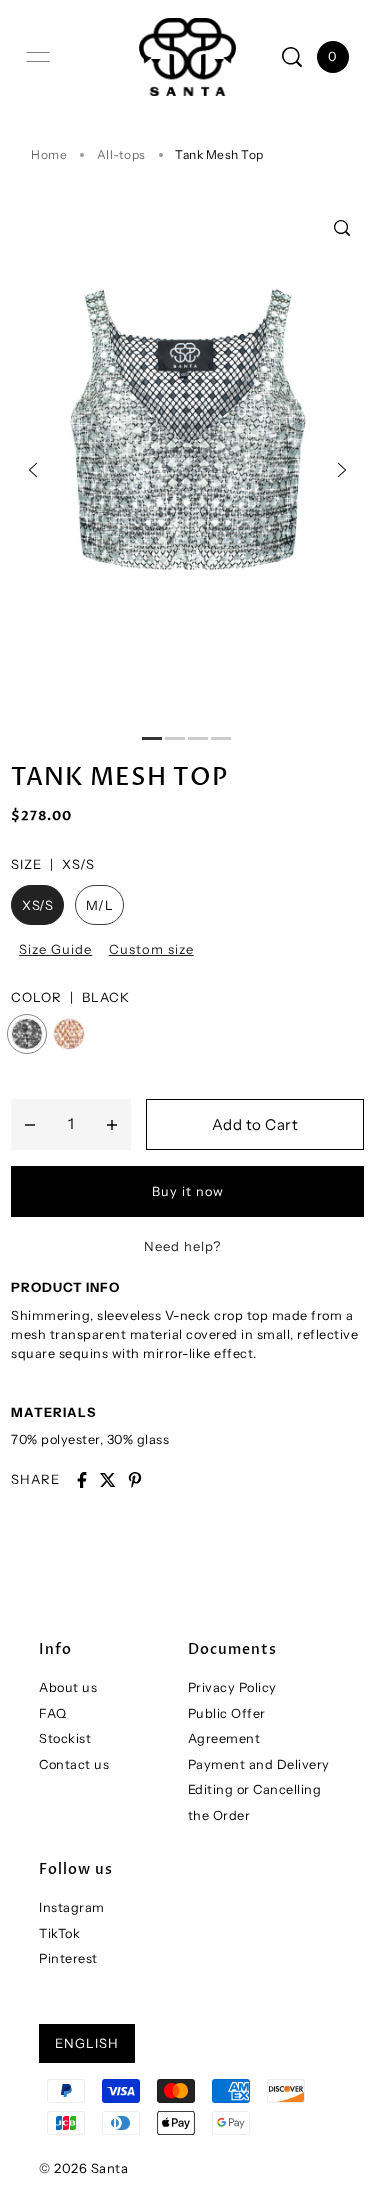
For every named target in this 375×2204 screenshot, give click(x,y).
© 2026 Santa (83, 2168)
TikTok (59, 1933)
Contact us (74, 1764)
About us (68, 1687)
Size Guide (55, 949)
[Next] (342, 470)
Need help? (182, 1246)
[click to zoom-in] (342, 228)
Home (49, 154)
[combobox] (187, 1344)
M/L (100, 905)
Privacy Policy (232, 1687)
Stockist (65, 1738)
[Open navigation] (38, 57)
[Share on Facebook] (82, 1480)
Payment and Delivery (259, 1764)
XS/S (37, 905)
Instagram (72, 1907)
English (87, 2043)
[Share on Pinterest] (135, 1480)
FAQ (53, 1713)
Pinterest (68, 1958)
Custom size (151, 949)
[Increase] (112, 1124)
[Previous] (33, 470)
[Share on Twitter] (108, 1480)
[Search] (292, 57)
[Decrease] (30, 1124)
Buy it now (188, 1191)
